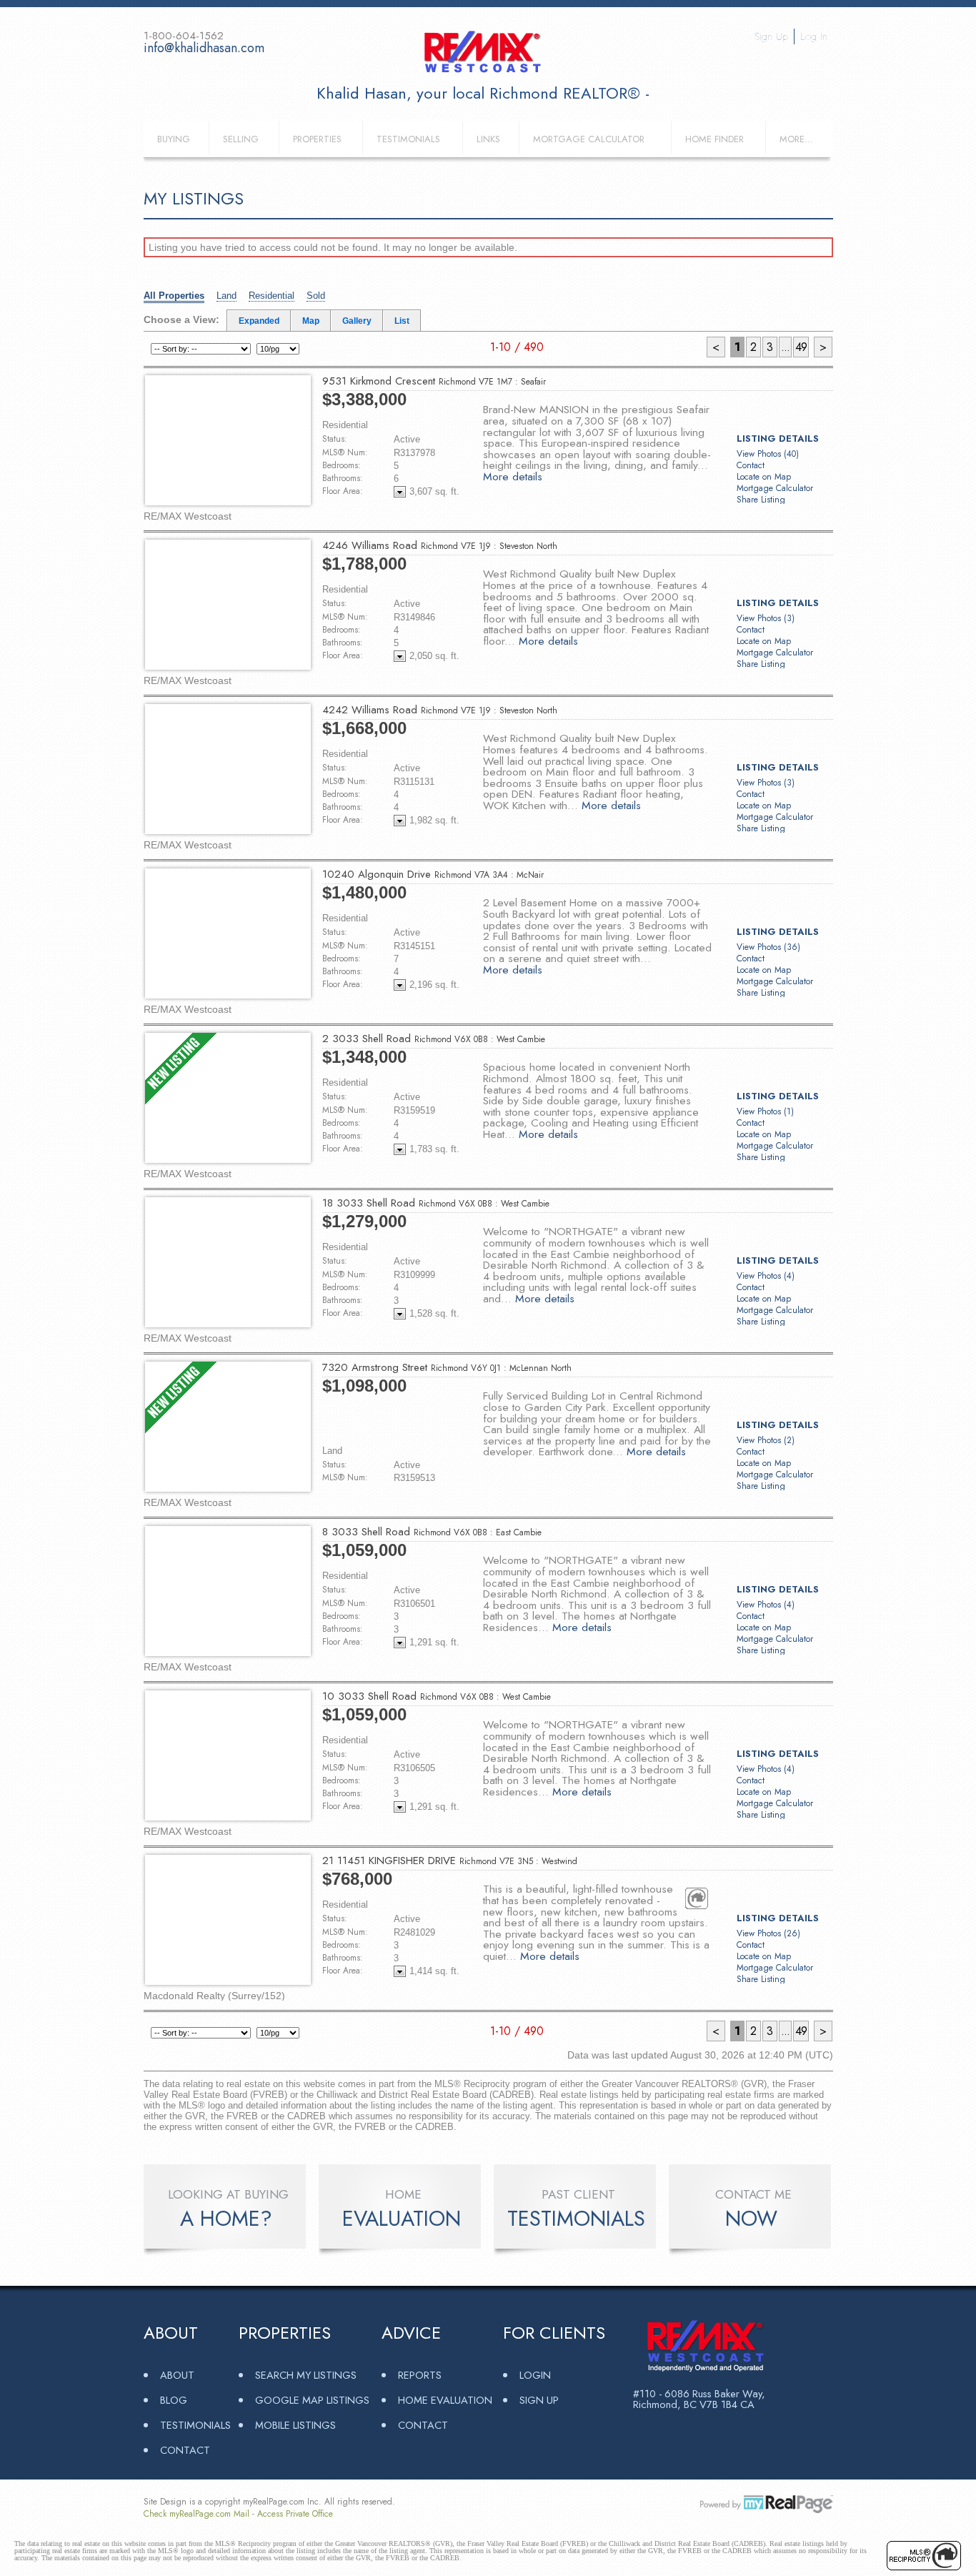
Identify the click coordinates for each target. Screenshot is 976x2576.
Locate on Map (764, 477)
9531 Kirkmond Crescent (434, 381)
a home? (226, 2219)
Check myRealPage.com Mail (196, 2514)
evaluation (402, 2219)
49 (801, 347)
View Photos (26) (768, 1933)
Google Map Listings (312, 2400)
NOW (751, 2219)
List (402, 321)
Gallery (357, 321)
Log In (814, 36)
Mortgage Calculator (589, 139)
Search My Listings (306, 2375)
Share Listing (761, 500)
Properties (317, 139)
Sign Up (771, 36)
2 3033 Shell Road (434, 1039)
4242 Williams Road (440, 710)
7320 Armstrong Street (447, 1367)
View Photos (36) (768, 947)
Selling (241, 139)
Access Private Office (295, 2514)
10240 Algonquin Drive (433, 874)
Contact (751, 465)
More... (796, 139)
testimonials (576, 2219)
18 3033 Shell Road (436, 1203)
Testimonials (408, 139)
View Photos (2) (766, 1440)
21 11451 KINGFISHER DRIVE (450, 1861)
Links (488, 139)
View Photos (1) (765, 1111)
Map (311, 321)
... (785, 347)
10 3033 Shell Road (437, 1696)
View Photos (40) (768, 454)
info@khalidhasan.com (204, 48)
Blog (174, 2400)
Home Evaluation (445, 2400)
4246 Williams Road (440, 545)
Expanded (259, 321)
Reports (420, 2375)
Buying (174, 139)
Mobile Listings (295, 2425)
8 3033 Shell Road (432, 1532)
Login (535, 2375)
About (177, 2375)
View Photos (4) (766, 1276)
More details (513, 476)
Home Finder (714, 139)
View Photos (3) (766, 618)
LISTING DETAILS (778, 439)
